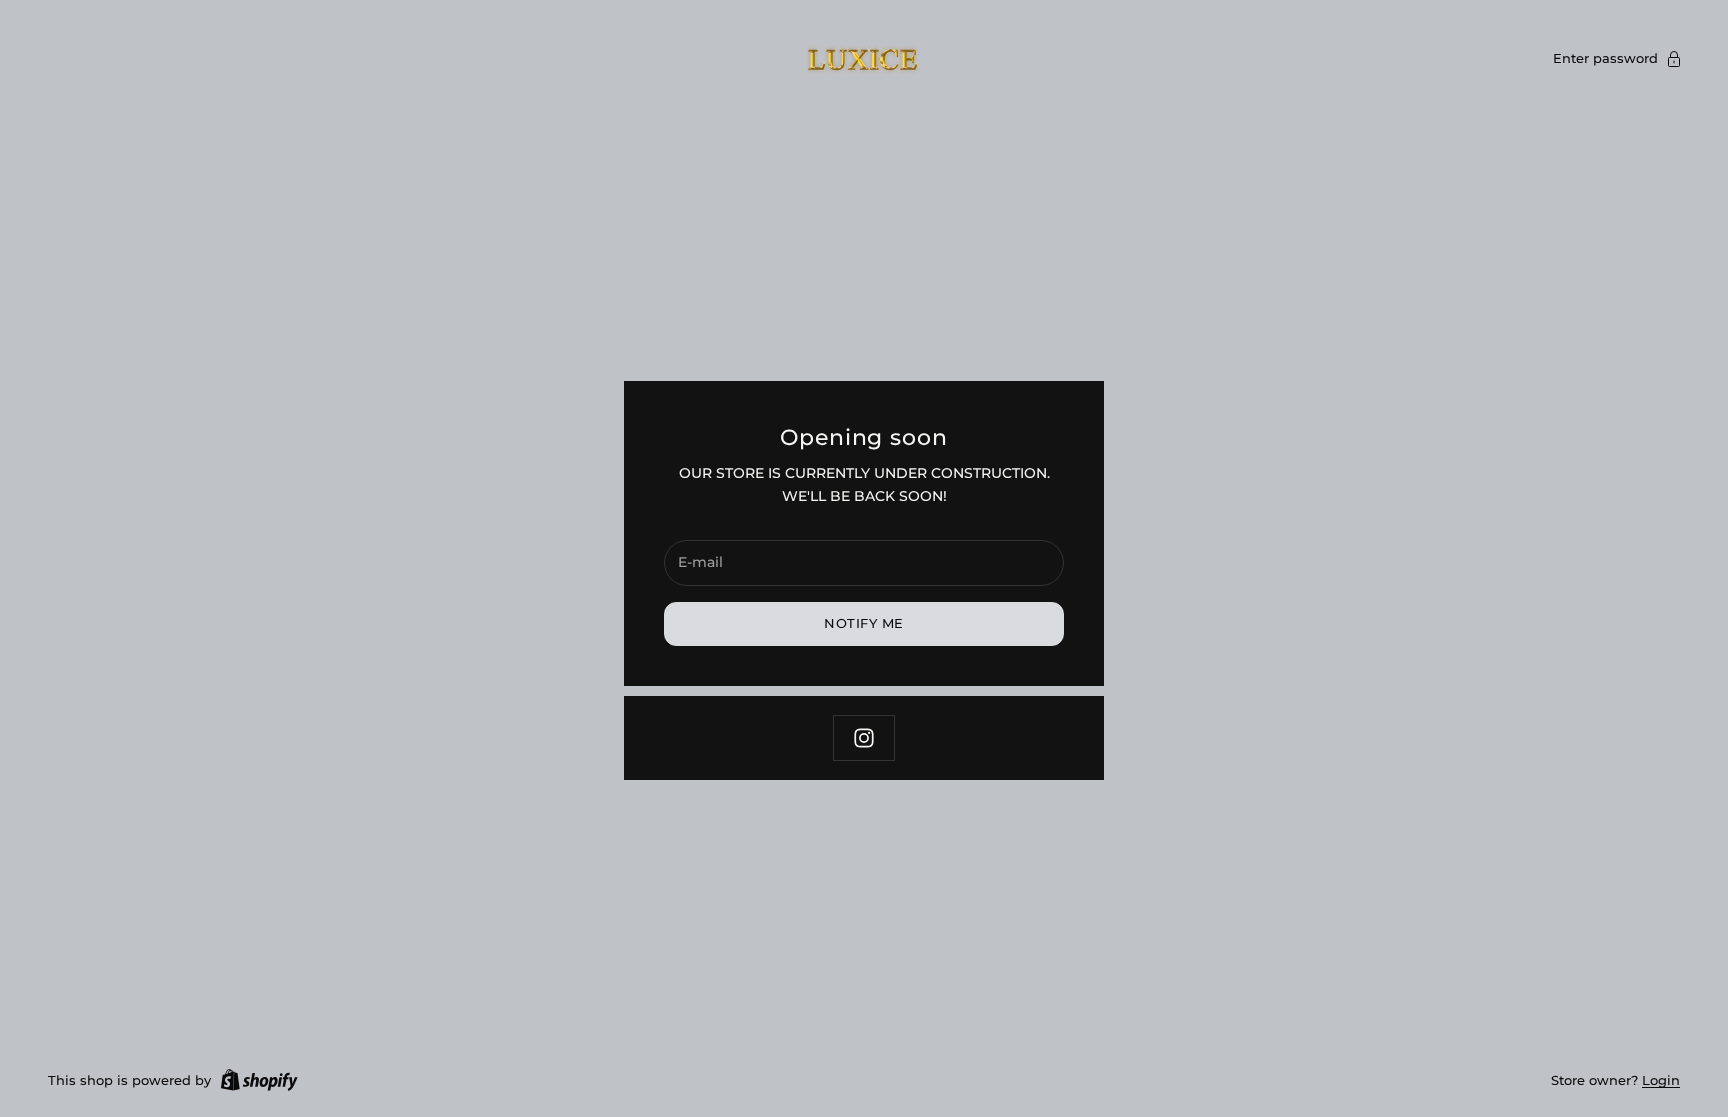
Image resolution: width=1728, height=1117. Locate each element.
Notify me (864, 623)
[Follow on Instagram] (864, 738)
